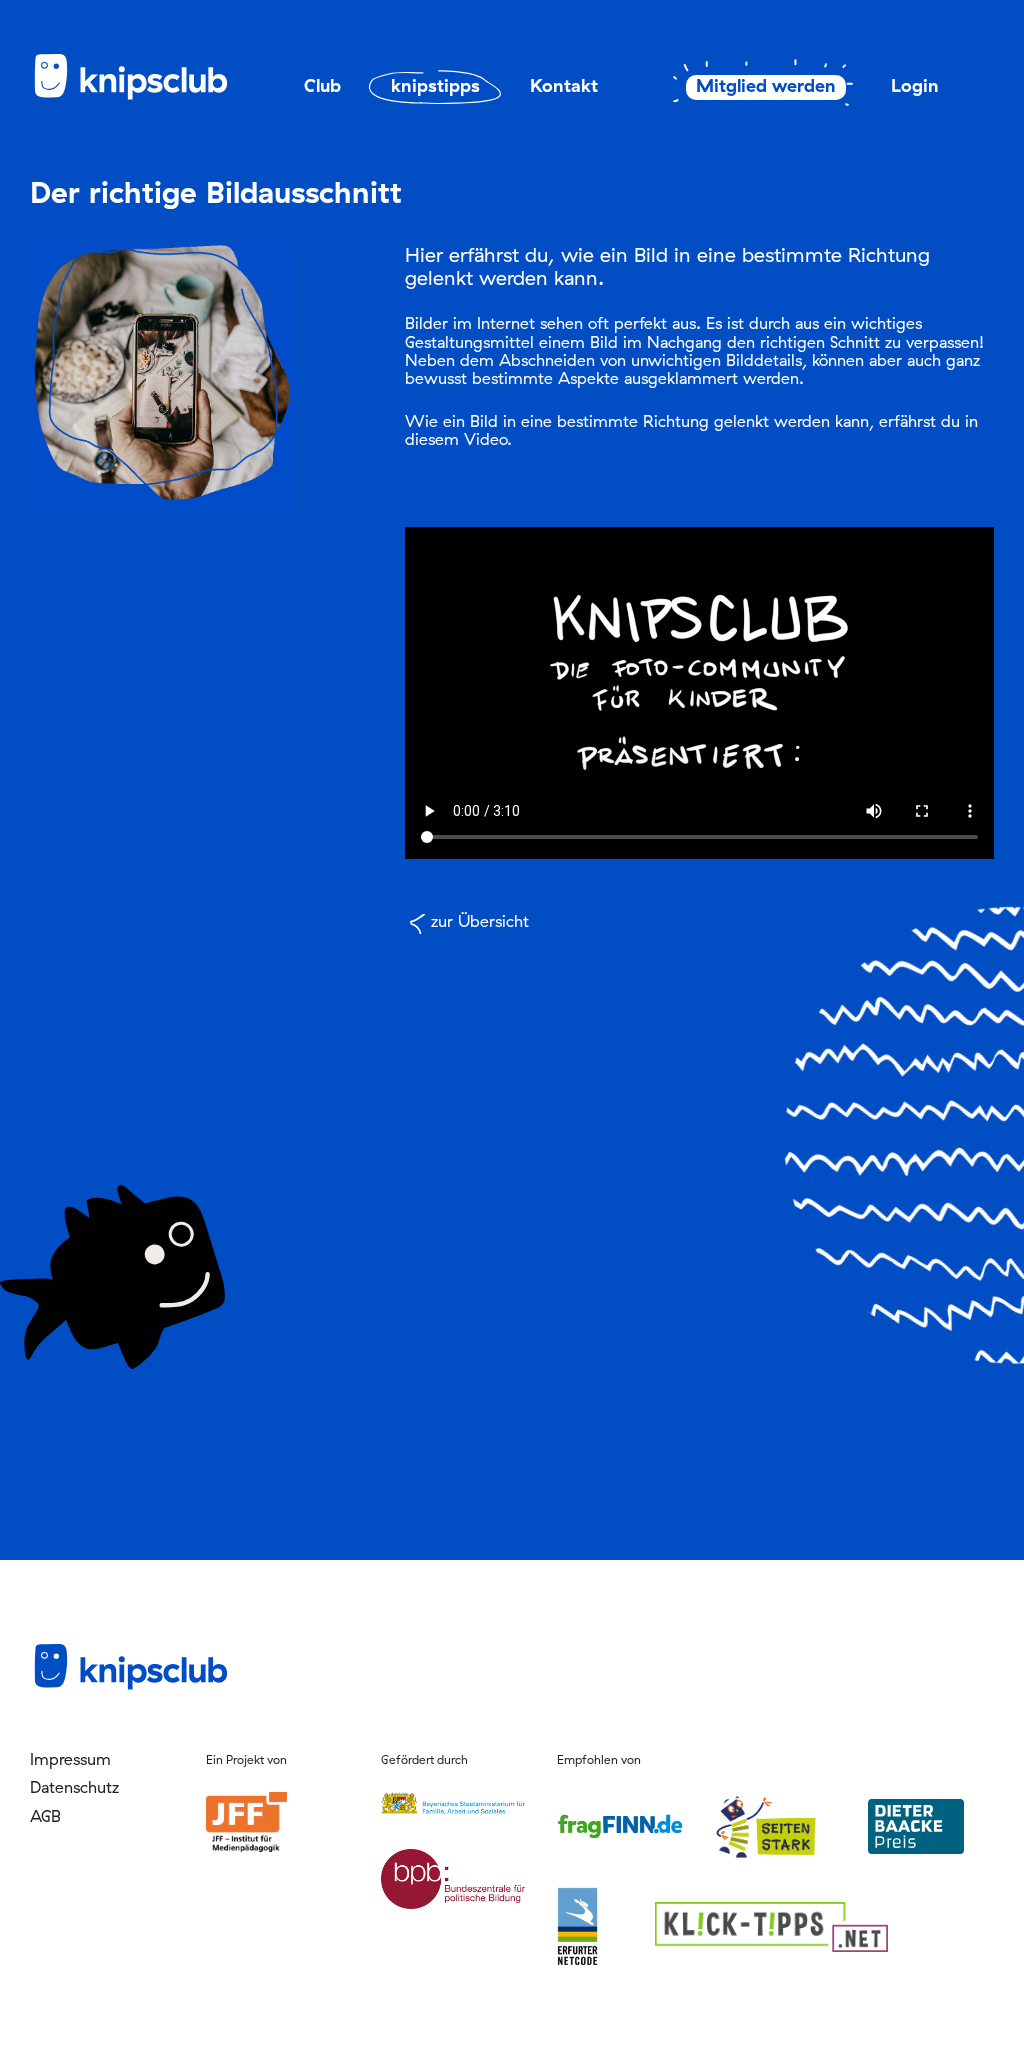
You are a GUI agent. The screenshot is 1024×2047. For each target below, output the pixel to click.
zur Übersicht (480, 921)
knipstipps (435, 85)
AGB (45, 1816)
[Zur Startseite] (130, 96)
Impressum (70, 1759)
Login (915, 85)
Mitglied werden (766, 86)
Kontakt (564, 85)
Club (322, 85)
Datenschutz (74, 1787)
